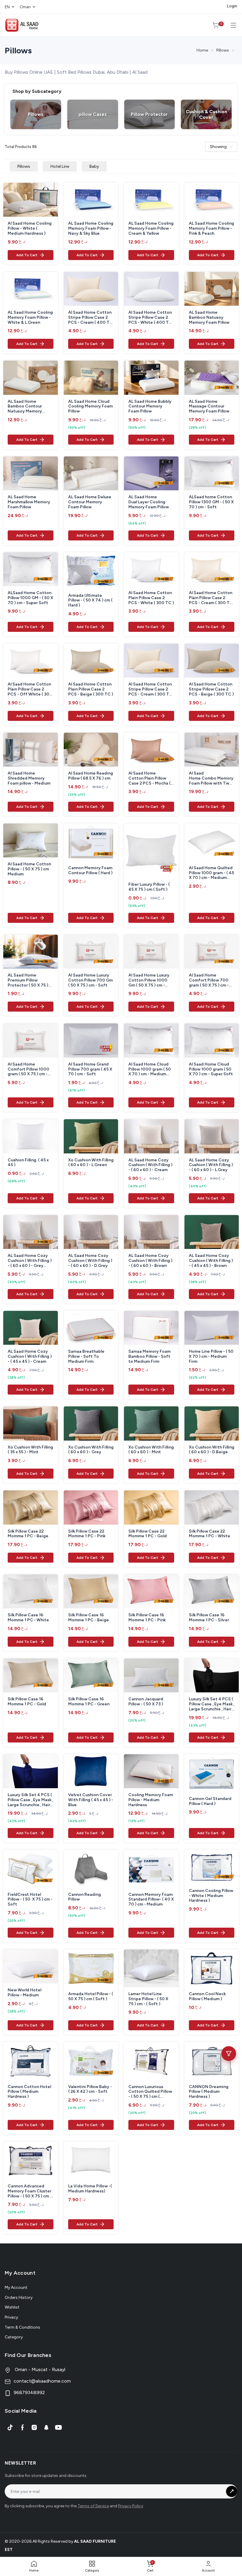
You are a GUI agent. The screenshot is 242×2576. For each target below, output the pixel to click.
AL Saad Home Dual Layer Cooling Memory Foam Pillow (149, 502)
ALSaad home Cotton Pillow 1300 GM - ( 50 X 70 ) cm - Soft (211, 502)
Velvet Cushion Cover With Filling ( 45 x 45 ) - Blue (91, 1800)
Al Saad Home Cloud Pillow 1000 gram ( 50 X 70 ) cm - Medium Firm (150, 1069)
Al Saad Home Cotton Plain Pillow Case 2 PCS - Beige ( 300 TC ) (91, 689)
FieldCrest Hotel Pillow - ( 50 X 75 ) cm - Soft (30, 1900)
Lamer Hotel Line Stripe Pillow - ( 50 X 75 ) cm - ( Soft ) (148, 1999)
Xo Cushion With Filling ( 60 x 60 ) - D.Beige (212, 1450)
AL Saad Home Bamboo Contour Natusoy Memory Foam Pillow (25, 407)
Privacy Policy (131, 2506)
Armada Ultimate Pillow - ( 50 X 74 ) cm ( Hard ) (90, 601)
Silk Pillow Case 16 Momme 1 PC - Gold (27, 1702)
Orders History (19, 2298)
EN (7, 7)
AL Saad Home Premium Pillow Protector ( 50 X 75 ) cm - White (28, 980)
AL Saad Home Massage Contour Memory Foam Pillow (209, 407)
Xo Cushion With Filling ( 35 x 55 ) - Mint (30, 1450)
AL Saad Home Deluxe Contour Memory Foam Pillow (90, 502)
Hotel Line (60, 166)
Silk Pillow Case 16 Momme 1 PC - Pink (147, 1618)
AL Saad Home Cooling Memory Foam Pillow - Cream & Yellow (151, 228)
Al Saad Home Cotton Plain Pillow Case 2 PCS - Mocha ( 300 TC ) (149, 778)
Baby (94, 166)
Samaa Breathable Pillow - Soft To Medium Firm (86, 1357)
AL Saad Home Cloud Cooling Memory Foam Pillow (90, 407)
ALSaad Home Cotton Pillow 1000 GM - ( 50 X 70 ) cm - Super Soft (30, 598)
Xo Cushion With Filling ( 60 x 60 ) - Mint (151, 1450)
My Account (16, 2288)
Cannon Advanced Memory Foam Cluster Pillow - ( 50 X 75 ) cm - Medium (30, 2191)
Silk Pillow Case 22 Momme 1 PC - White (210, 1534)
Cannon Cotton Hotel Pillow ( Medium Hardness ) (29, 2092)
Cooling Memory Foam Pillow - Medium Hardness (151, 1800)
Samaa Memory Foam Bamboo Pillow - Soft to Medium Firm (149, 1357)
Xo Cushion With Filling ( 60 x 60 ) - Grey (91, 1450)
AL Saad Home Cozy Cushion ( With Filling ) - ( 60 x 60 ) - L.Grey (211, 1165)
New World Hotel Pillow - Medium (24, 1993)
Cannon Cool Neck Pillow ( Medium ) (207, 1996)
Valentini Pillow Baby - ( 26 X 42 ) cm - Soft (90, 2089)
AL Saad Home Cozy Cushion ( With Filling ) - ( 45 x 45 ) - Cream (30, 1357)
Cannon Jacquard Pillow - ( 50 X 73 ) (146, 1702)
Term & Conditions (22, 2327)
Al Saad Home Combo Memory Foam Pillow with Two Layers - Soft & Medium (211, 778)
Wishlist (12, 2307)
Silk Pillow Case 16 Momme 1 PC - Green (89, 1702)
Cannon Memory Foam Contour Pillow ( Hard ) (90, 871)
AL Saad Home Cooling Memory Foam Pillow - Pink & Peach (211, 228)
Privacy (11, 2317)
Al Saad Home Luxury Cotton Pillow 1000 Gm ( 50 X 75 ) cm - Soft (149, 980)
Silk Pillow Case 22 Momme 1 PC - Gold (148, 1534)
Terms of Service (93, 2506)
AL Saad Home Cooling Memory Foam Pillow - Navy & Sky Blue (91, 228)
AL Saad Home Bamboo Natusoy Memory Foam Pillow (209, 318)
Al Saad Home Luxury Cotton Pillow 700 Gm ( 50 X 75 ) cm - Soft (90, 980)
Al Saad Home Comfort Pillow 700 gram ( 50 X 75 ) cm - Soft (209, 980)
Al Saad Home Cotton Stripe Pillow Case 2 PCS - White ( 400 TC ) (150, 318)
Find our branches (28, 2355)
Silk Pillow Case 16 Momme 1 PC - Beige (89, 1618)
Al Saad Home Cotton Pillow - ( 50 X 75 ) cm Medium (29, 869)
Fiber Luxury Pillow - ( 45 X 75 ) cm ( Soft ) (149, 887)
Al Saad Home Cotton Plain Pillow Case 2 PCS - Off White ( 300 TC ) (30, 689)
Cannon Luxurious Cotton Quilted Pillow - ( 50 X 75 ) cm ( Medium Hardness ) (150, 2092)
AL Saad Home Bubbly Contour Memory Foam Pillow (150, 407)
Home (202, 50)
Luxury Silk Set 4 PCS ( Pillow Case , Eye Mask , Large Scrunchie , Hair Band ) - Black (212, 1704)
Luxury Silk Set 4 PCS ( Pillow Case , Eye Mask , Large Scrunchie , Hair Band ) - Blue (30, 1800)
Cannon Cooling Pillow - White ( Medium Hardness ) (211, 1896)
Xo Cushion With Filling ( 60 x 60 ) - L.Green (91, 1163)
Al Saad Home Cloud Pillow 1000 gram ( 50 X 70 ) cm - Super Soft (211, 1069)
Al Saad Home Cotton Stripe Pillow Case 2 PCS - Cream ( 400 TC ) (90, 318)
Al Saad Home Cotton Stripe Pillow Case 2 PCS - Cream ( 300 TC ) (150, 689)
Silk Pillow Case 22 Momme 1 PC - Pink (87, 1534)
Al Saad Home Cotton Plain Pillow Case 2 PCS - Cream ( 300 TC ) (211, 598)
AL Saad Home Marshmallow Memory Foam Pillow (29, 502)
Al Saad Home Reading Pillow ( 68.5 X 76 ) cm (91, 776)
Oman (25, 7)
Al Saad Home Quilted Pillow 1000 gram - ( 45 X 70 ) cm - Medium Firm (211, 873)
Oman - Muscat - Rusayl (39, 2369)
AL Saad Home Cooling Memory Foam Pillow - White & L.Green (30, 318)
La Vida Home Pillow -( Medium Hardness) (90, 2189)
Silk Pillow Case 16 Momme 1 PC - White (28, 1618)
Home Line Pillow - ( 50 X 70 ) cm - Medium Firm (211, 1357)
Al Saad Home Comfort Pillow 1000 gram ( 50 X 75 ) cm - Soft (28, 1069)
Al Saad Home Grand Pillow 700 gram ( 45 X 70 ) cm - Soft (90, 1069)
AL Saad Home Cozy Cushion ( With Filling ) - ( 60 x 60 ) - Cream (150, 1165)
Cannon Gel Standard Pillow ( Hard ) (210, 1801)
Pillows (223, 50)
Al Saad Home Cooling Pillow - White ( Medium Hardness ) (30, 228)
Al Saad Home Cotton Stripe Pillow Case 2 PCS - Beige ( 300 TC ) (211, 689)
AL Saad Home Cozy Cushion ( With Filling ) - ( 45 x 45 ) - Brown (211, 1261)
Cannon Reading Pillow (85, 1897)
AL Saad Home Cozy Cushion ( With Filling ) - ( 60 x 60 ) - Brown (150, 1261)
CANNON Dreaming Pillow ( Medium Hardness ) (209, 2092)
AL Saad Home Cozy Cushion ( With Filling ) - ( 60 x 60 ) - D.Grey (90, 1261)
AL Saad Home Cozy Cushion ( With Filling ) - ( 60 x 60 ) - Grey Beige (30, 1261)
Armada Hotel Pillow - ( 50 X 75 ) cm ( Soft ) (91, 1996)
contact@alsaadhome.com (42, 2381)
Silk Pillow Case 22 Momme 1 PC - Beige (28, 1534)
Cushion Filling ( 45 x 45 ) (28, 1163)
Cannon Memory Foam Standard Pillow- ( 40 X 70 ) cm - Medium (151, 1900)
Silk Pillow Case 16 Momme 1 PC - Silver (209, 1618)
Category (14, 2337)
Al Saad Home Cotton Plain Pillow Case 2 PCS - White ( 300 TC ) (151, 598)
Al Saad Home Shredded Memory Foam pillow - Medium (29, 778)
